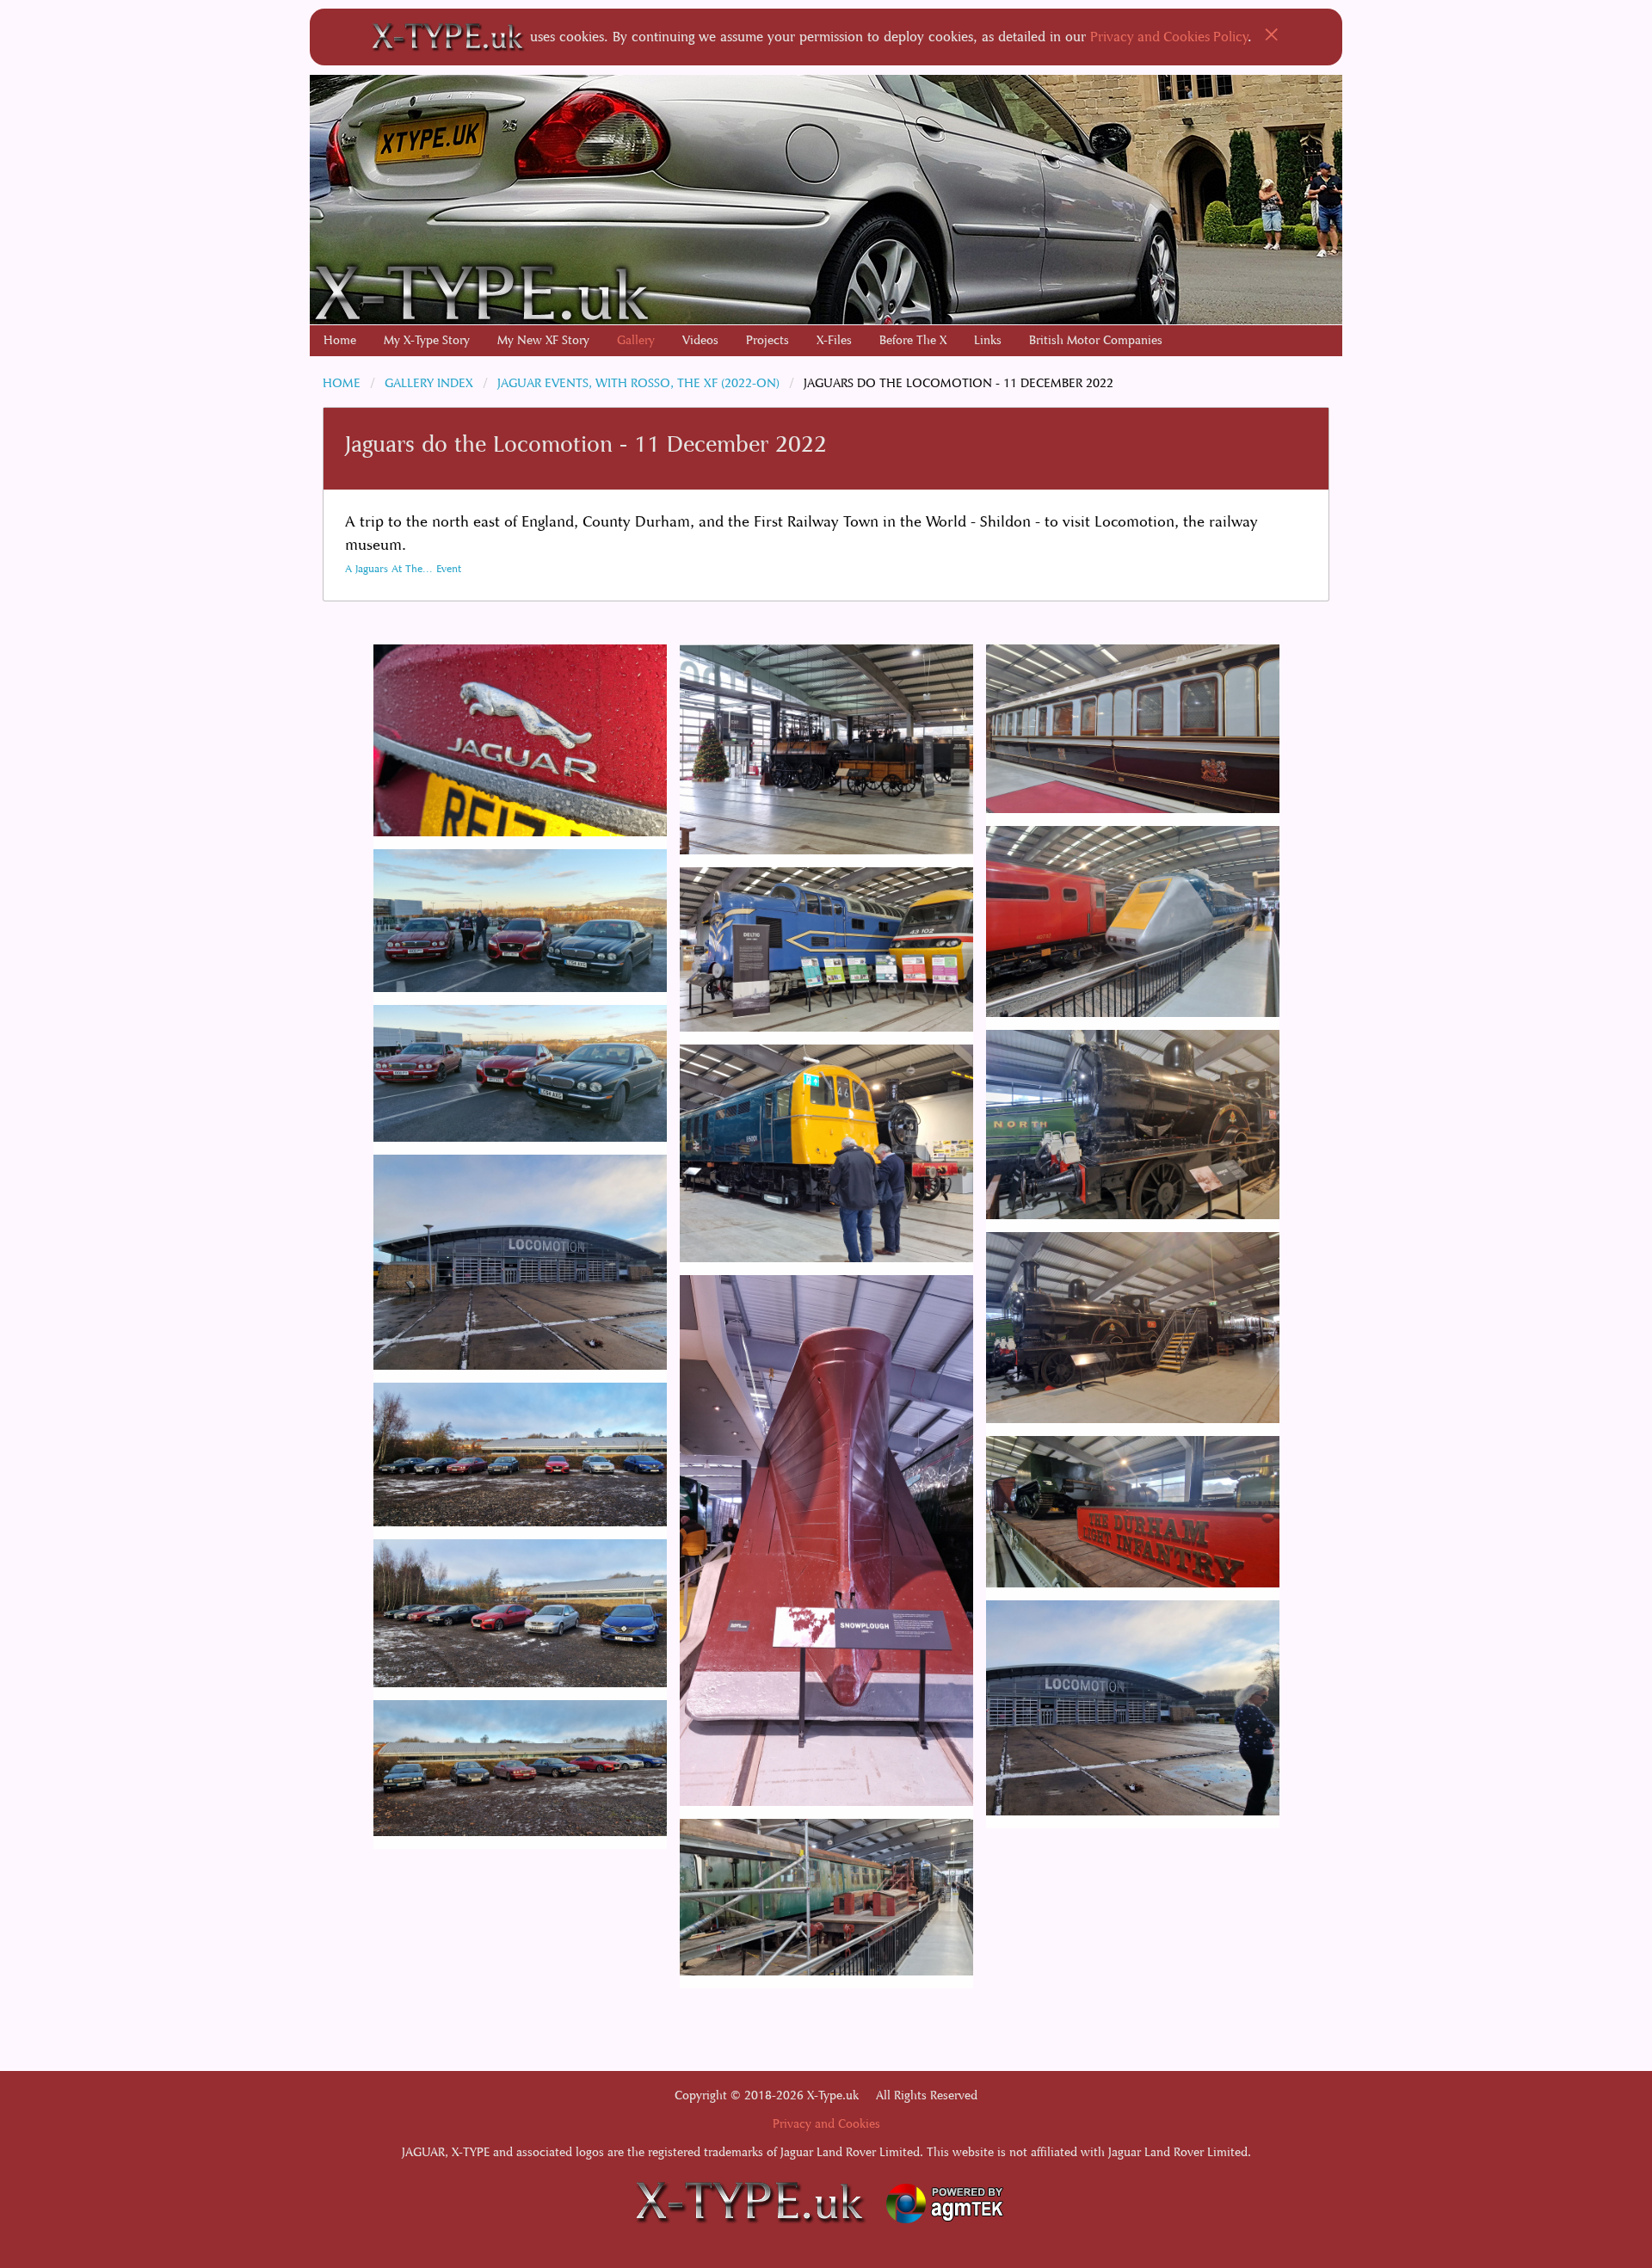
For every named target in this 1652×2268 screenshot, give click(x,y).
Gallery (636, 340)
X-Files (834, 340)
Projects (767, 340)
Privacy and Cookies (826, 2124)
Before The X (913, 340)
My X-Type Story (427, 340)
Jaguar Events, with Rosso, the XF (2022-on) (638, 383)
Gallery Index (429, 383)
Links (988, 340)
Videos (700, 340)
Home (340, 340)
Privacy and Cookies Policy (1169, 37)
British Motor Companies (1096, 340)
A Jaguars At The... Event (403, 569)
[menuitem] (340, 341)
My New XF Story (543, 340)
